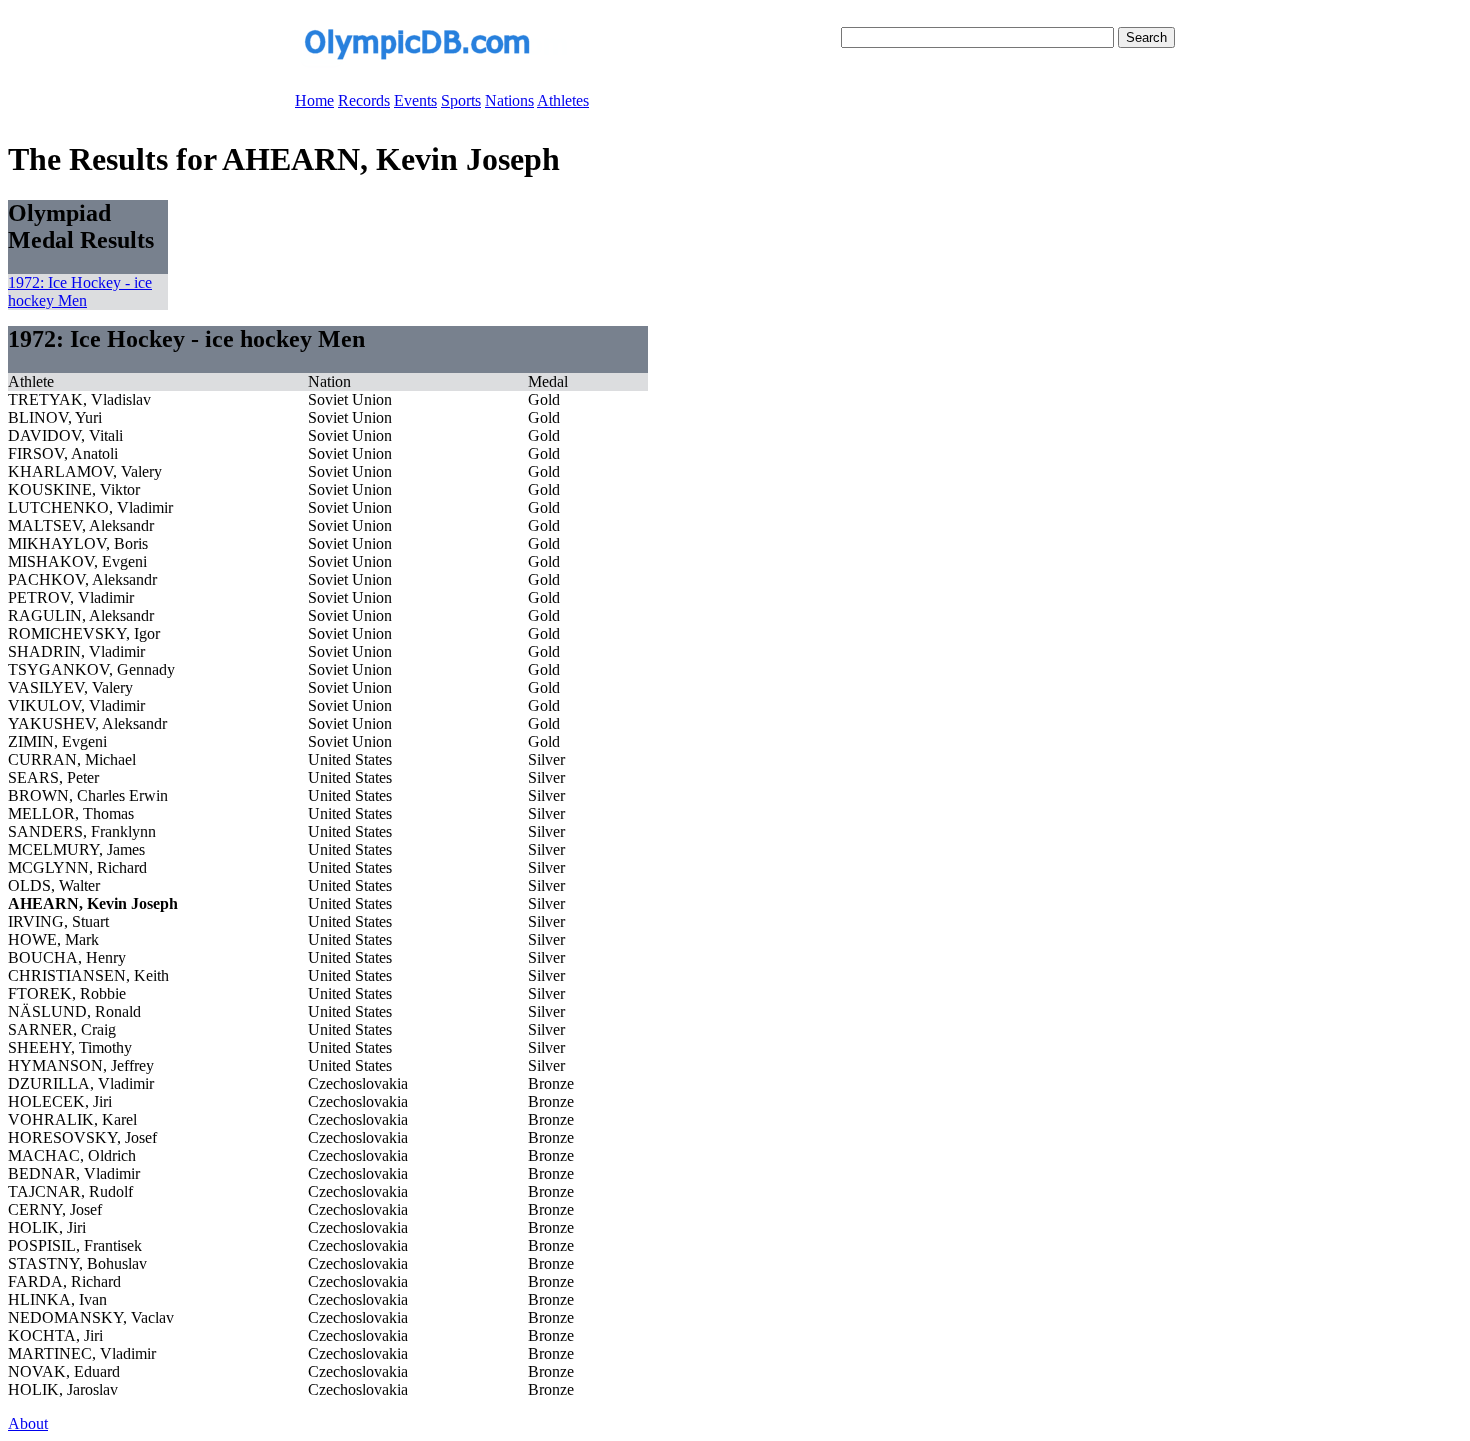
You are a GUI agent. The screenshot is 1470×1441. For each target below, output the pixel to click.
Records (364, 100)
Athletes (563, 100)
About (28, 1423)
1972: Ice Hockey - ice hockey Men (80, 291)
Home (314, 100)
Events (415, 100)
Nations (509, 100)
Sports (461, 100)
